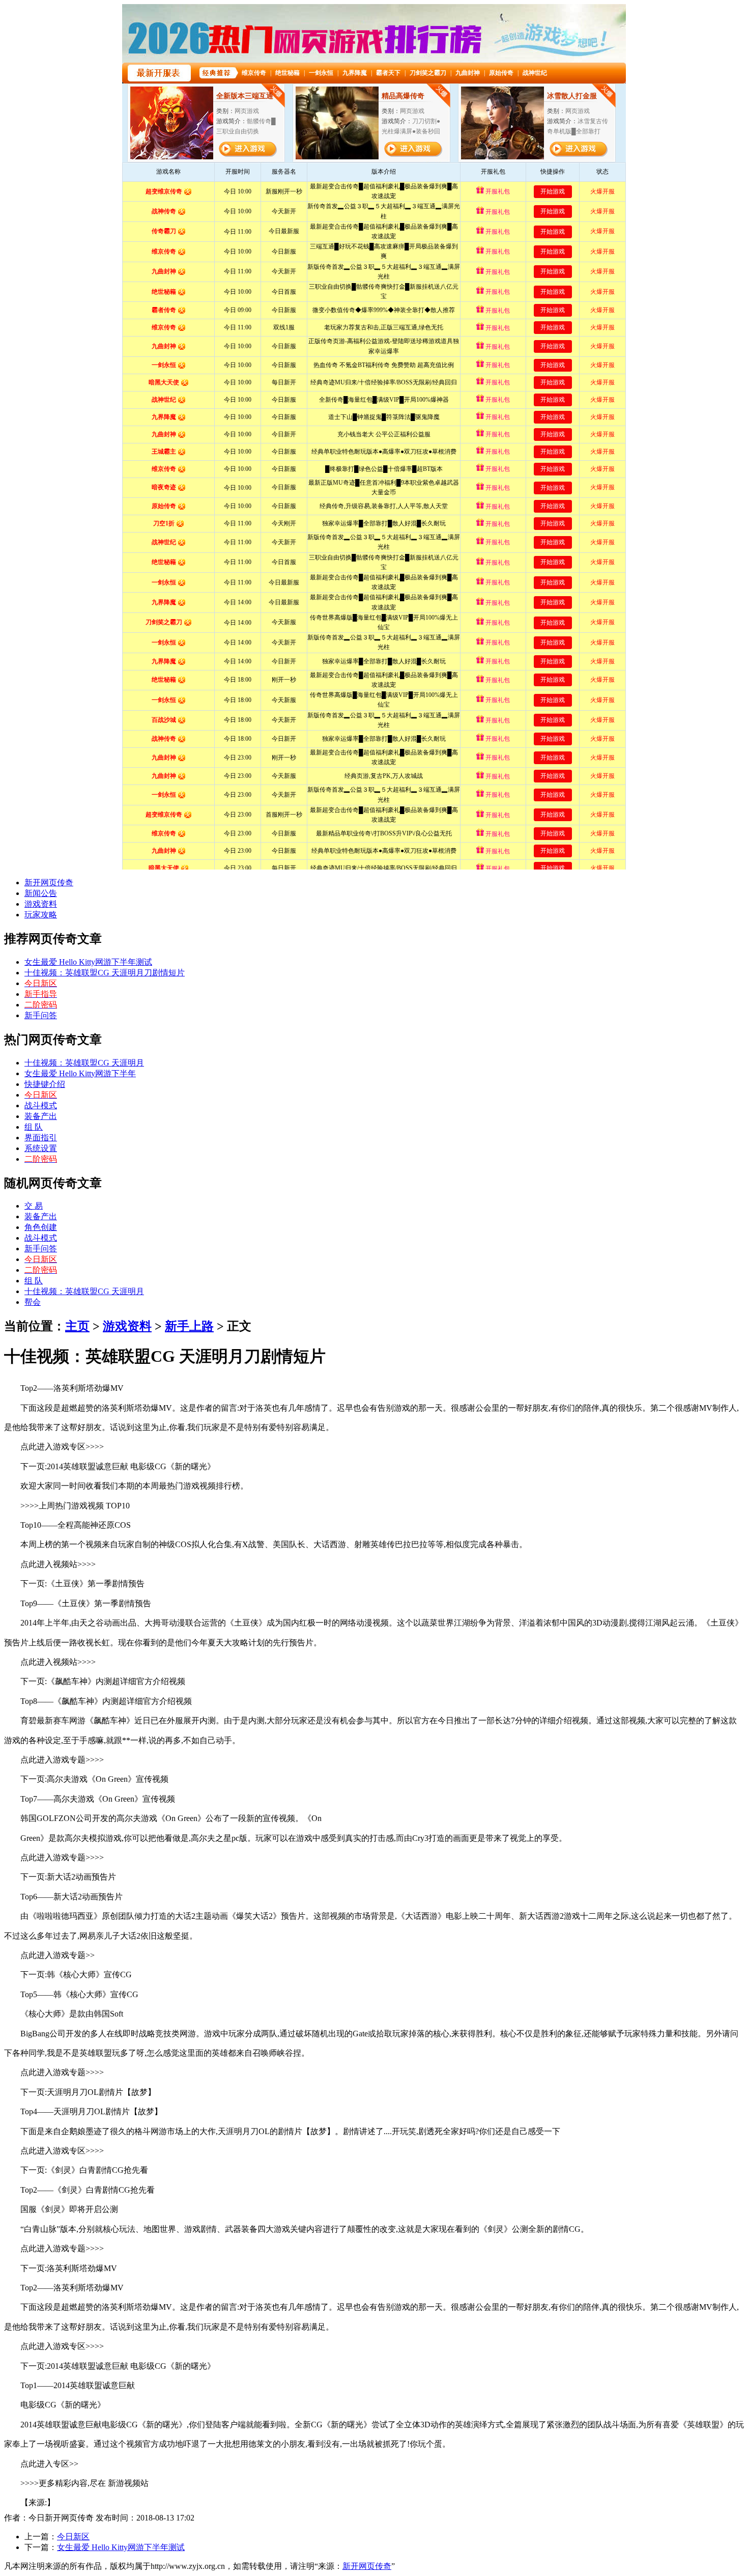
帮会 (33, 1302)
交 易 (34, 1206)
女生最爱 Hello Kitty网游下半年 (80, 1073)
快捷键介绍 (45, 1084)
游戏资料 (41, 904)
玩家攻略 (41, 915)
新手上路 (189, 1326)
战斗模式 (41, 1105)
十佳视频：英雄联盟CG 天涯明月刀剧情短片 (105, 973)
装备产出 (41, 1116)
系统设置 (41, 1148)
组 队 (34, 1127)
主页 (77, 1326)
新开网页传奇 (49, 883)
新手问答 (41, 1015)
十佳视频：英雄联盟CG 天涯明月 (84, 1063)
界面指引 (41, 1138)
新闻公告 (41, 893)
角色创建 (41, 1227)
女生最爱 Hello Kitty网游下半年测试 (88, 962)
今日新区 (73, 2537)
